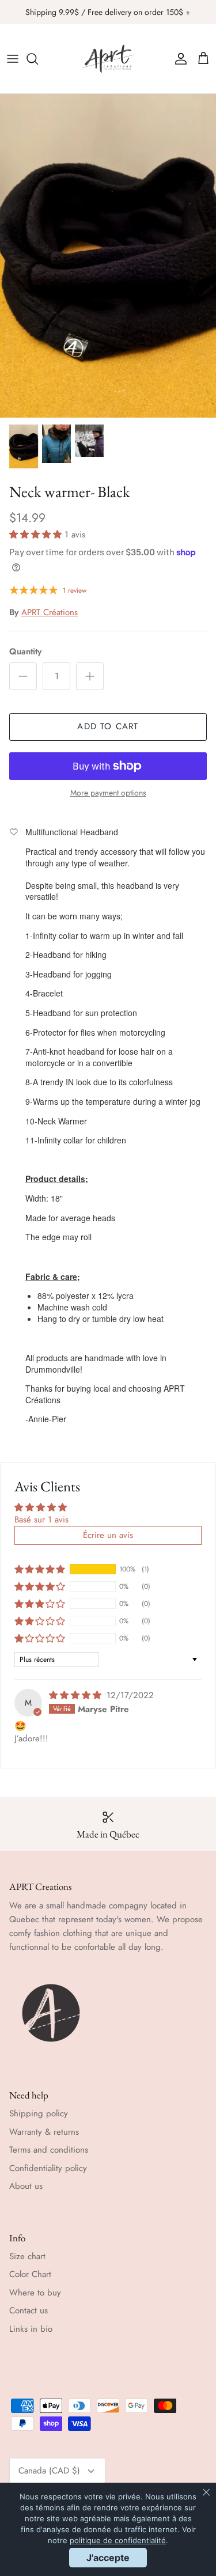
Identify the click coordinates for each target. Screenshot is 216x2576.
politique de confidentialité (118, 2540)
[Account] (178, 59)
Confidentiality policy (48, 2168)
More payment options (108, 793)
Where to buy (35, 2293)
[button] (37, 535)
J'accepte (108, 2558)
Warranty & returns (44, 2132)
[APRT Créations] (108, 59)
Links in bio (31, 2329)
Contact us (29, 2310)
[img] (77, 1695)
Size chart (27, 2256)
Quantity (25, 652)
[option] (108, 256)
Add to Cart (108, 726)
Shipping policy (39, 2113)
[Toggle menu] (13, 59)
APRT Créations (50, 612)
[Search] (38, 59)
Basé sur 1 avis (41, 1520)
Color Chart (30, 2274)
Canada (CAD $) (49, 2471)
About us (26, 2186)
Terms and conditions (49, 2150)
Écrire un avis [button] (108, 1535)
